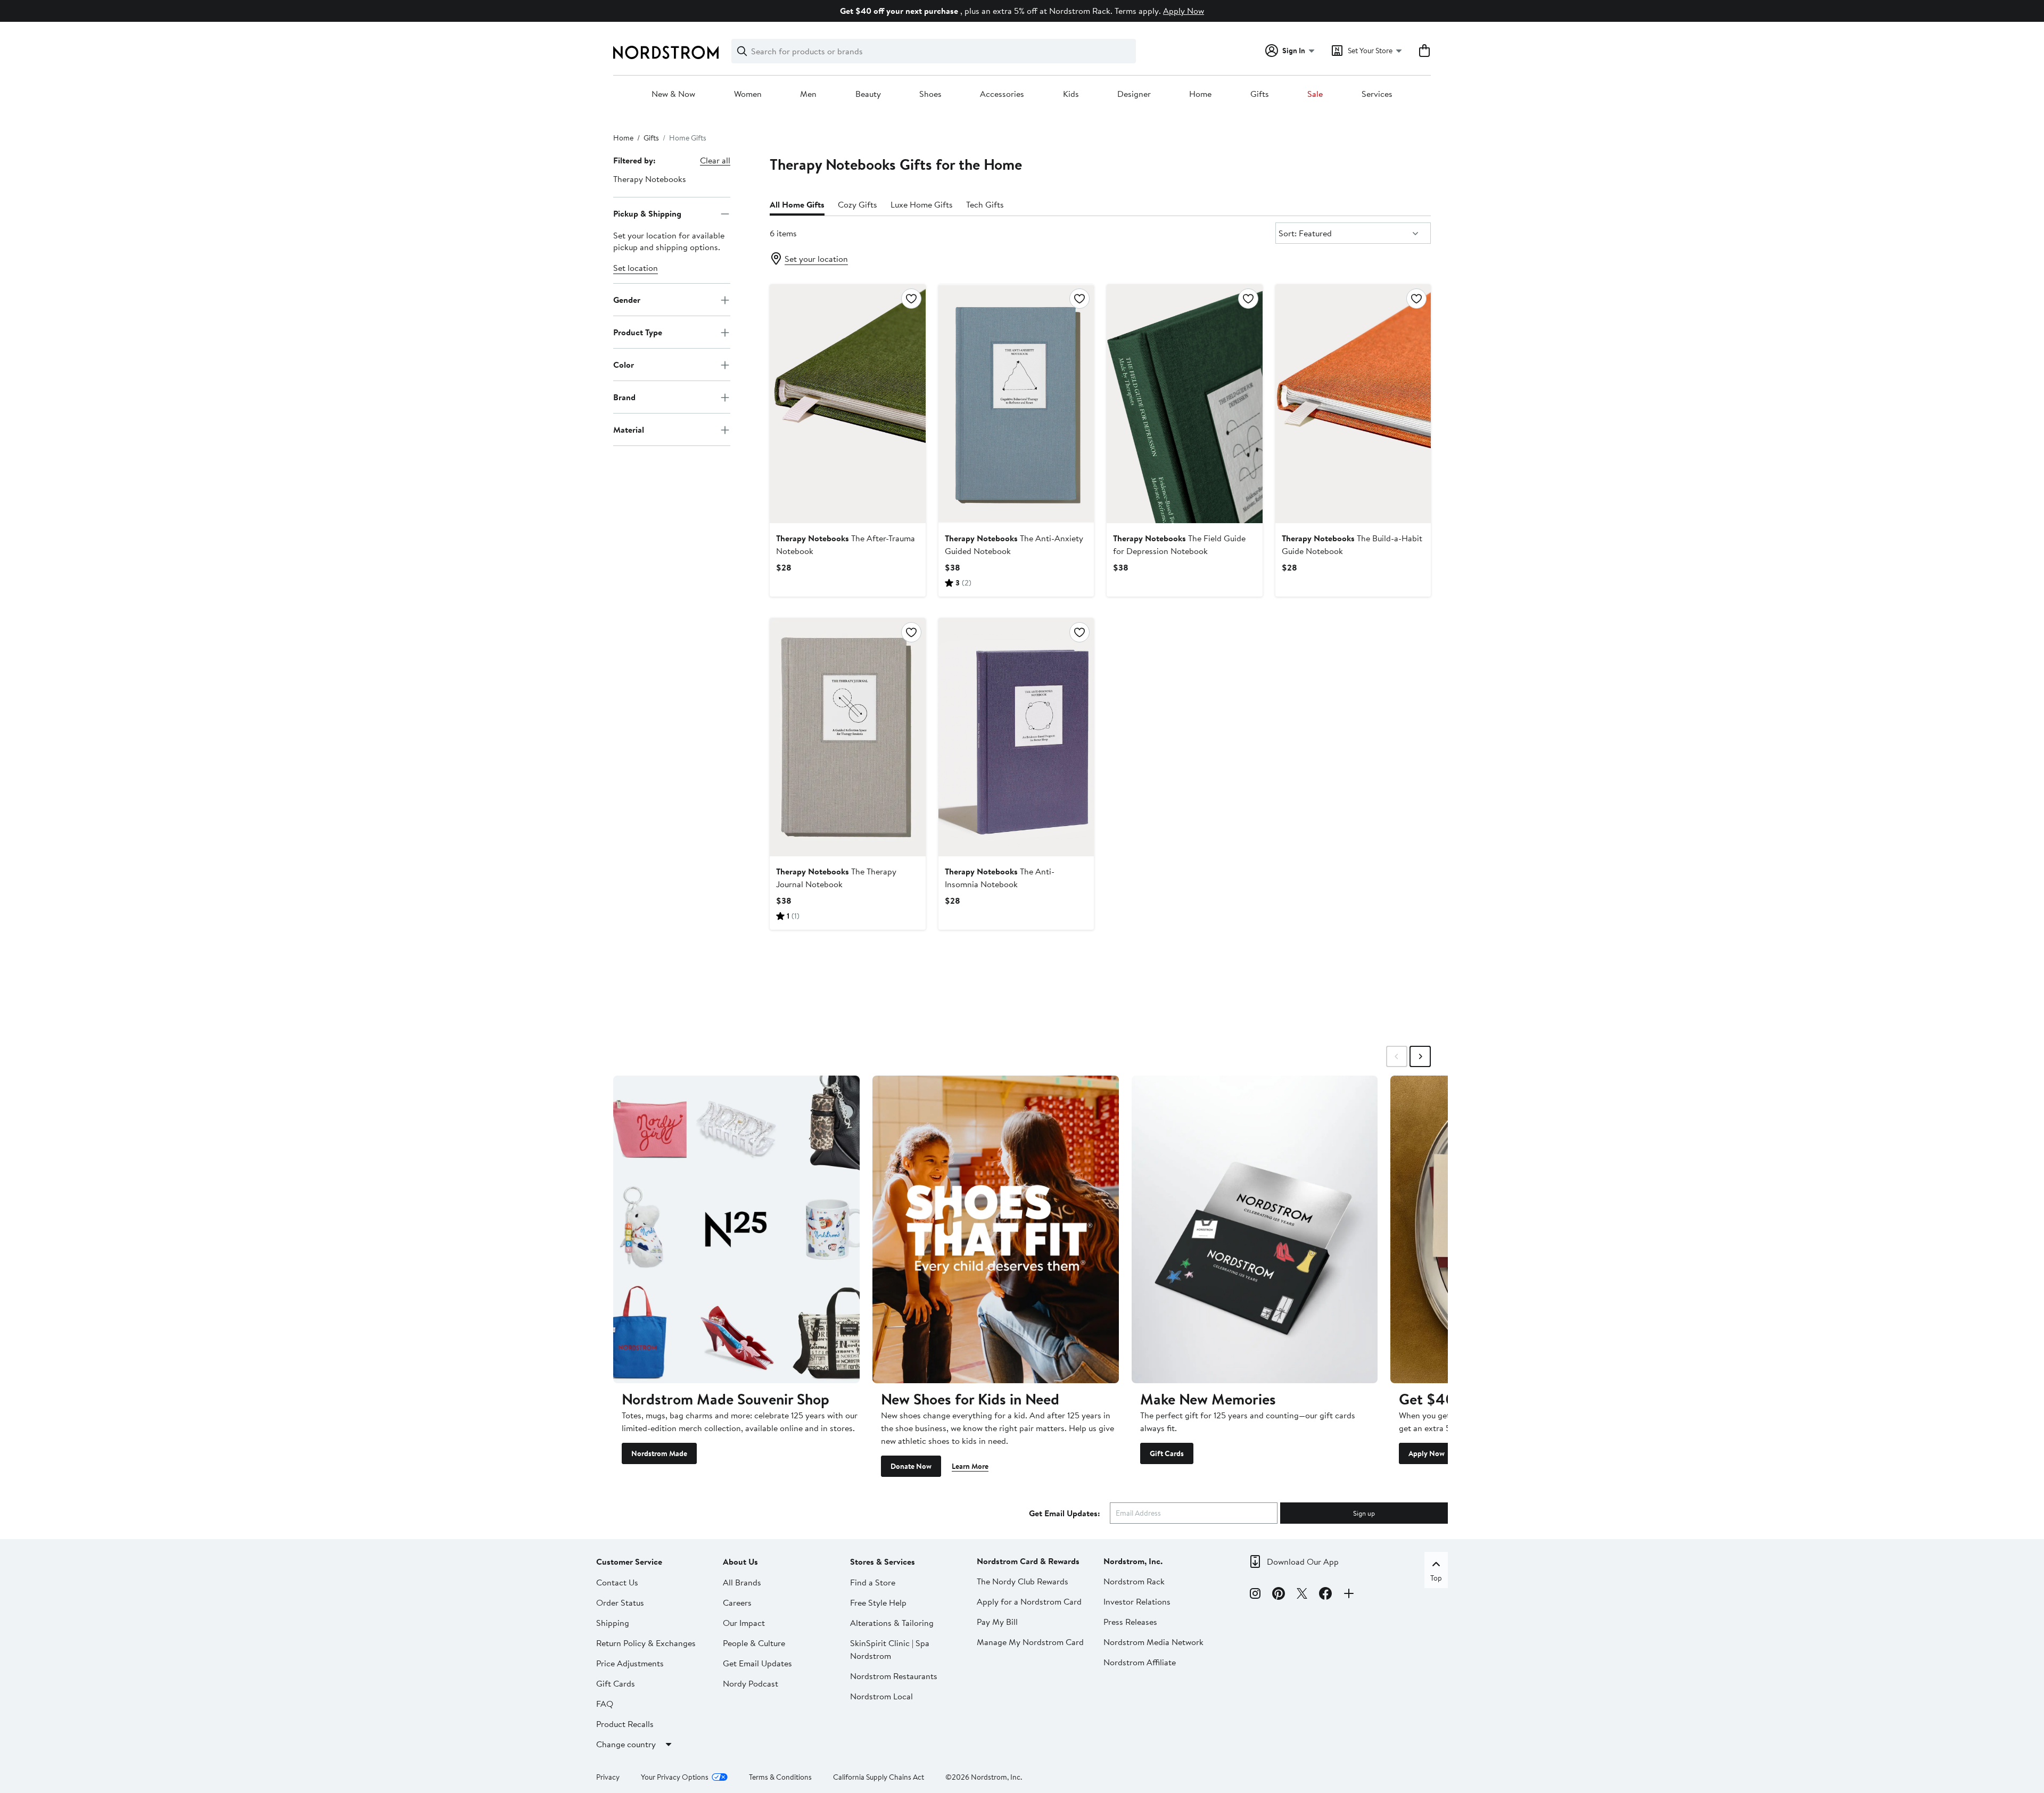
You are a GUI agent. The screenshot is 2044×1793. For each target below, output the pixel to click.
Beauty (868, 94)
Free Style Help (878, 1602)
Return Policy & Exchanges (646, 1643)
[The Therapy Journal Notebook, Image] (847, 737)
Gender (627, 300)
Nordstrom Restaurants (894, 1676)
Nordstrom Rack (1134, 1581)
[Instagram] (1255, 1595)
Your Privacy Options (675, 1777)
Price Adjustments (630, 1663)
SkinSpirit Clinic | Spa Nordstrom (890, 1649)
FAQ (605, 1704)
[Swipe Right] (1420, 1056)
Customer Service (629, 1561)
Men (808, 94)
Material (629, 429)
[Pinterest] (1279, 1595)
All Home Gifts (797, 204)
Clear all (715, 160)
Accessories (1002, 94)
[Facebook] (1325, 1595)
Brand (624, 397)
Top (1436, 1578)
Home (1200, 94)
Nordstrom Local (881, 1696)
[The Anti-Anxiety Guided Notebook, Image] (1016, 403)
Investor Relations (1137, 1601)
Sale (1315, 94)
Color (624, 365)
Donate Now (911, 1466)
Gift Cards (1167, 1453)
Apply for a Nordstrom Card (1029, 1601)
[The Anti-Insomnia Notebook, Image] (1016, 737)
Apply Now (1184, 11)
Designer (1134, 94)
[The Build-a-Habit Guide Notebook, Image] (1353, 403)
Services (1377, 94)
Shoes (930, 94)
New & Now (673, 94)
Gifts (1260, 94)
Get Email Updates (757, 1663)
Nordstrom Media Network (1153, 1642)
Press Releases (1130, 1622)
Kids (1071, 94)
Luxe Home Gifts (922, 204)
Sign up (1364, 1513)
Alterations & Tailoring (892, 1623)
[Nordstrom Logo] (666, 52)
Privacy (608, 1777)
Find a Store (873, 1582)
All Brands (742, 1582)
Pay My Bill (997, 1622)
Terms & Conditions (780, 1777)
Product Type (638, 332)
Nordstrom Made (659, 1453)
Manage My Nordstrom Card (1030, 1642)
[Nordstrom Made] (736, 1229)
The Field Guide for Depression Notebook (1179, 544)
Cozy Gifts (858, 204)
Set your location (816, 259)
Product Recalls (625, 1724)
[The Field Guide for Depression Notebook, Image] (1184, 403)
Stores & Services (883, 1561)
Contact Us (617, 1582)
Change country (626, 1744)
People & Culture (754, 1643)
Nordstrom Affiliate (1140, 1662)
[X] (1302, 1595)
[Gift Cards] (1255, 1229)
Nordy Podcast (751, 1683)
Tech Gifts (985, 204)
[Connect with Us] (1349, 1595)
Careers (737, 1602)
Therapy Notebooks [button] (650, 179)
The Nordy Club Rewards (1023, 1581)
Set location (636, 268)
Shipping (613, 1623)
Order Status (620, 1602)
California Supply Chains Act (879, 1777)
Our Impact (744, 1623)
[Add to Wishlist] (911, 299)
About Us (740, 1561)
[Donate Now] (996, 1229)
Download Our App (1303, 1561)
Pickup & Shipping (647, 213)
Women (748, 94)
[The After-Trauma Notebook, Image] (847, 403)
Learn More (970, 1466)
